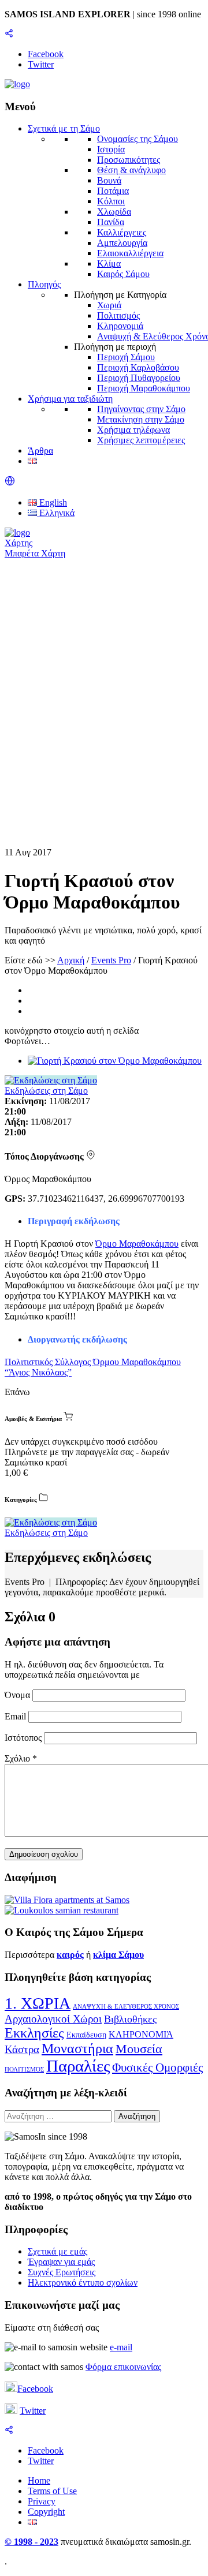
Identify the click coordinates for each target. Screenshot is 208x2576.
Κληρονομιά (120, 326)
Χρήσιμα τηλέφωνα (133, 430)
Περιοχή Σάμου (126, 357)
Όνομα (18, 1695)
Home (39, 2480)
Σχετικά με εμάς (57, 2251)
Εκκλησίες (34, 2033)
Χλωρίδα (114, 212)
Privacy (42, 2501)
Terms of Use (52, 2491)
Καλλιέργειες (122, 232)
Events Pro (111, 960)
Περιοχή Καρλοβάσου (138, 367)
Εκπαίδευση (86, 2035)
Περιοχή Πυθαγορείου (139, 378)
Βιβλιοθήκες (130, 2019)
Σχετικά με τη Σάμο (64, 128)
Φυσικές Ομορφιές (157, 2067)
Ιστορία (111, 149)
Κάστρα (22, 2049)
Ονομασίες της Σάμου (138, 139)
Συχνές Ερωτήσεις (62, 2272)
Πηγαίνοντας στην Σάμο (141, 409)
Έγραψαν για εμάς (61, 2262)
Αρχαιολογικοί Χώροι (53, 2019)
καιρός (70, 1955)
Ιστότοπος (23, 1738)
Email (16, 1716)
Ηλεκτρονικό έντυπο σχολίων (83, 2282)
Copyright (46, 2512)
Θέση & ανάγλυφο (131, 170)
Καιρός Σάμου (123, 274)
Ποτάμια (113, 191)
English (52, 502)
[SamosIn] (17, 84)
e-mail (121, 2347)
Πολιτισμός (118, 315)
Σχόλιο (21, 1758)
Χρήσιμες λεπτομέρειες (141, 440)
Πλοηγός (44, 284)
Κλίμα (109, 263)
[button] (10, 483)
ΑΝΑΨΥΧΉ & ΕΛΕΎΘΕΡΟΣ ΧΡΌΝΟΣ (126, 2007)
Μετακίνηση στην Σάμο (141, 419)
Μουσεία (139, 2049)
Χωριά (109, 305)
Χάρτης (18, 543)
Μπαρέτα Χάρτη (35, 553)
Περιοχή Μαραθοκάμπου (144, 388)
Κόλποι (111, 201)
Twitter (33, 2411)
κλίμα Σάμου (118, 1955)
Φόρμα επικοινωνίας (123, 2367)
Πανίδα (111, 222)
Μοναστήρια (77, 2048)
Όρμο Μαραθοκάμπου (137, 1244)
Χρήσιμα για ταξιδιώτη (70, 399)
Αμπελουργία (122, 243)
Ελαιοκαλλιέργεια (130, 253)
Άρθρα (40, 450)
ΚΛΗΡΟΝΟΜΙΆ (141, 2034)
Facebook (35, 2389)
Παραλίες (78, 2066)
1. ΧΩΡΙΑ (38, 2003)
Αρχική (71, 960)
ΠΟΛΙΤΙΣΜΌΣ (24, 2070)
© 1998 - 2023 (31, 2542)
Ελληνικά (56, 513)
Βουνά (109, 180)
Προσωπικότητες (129, 160)
